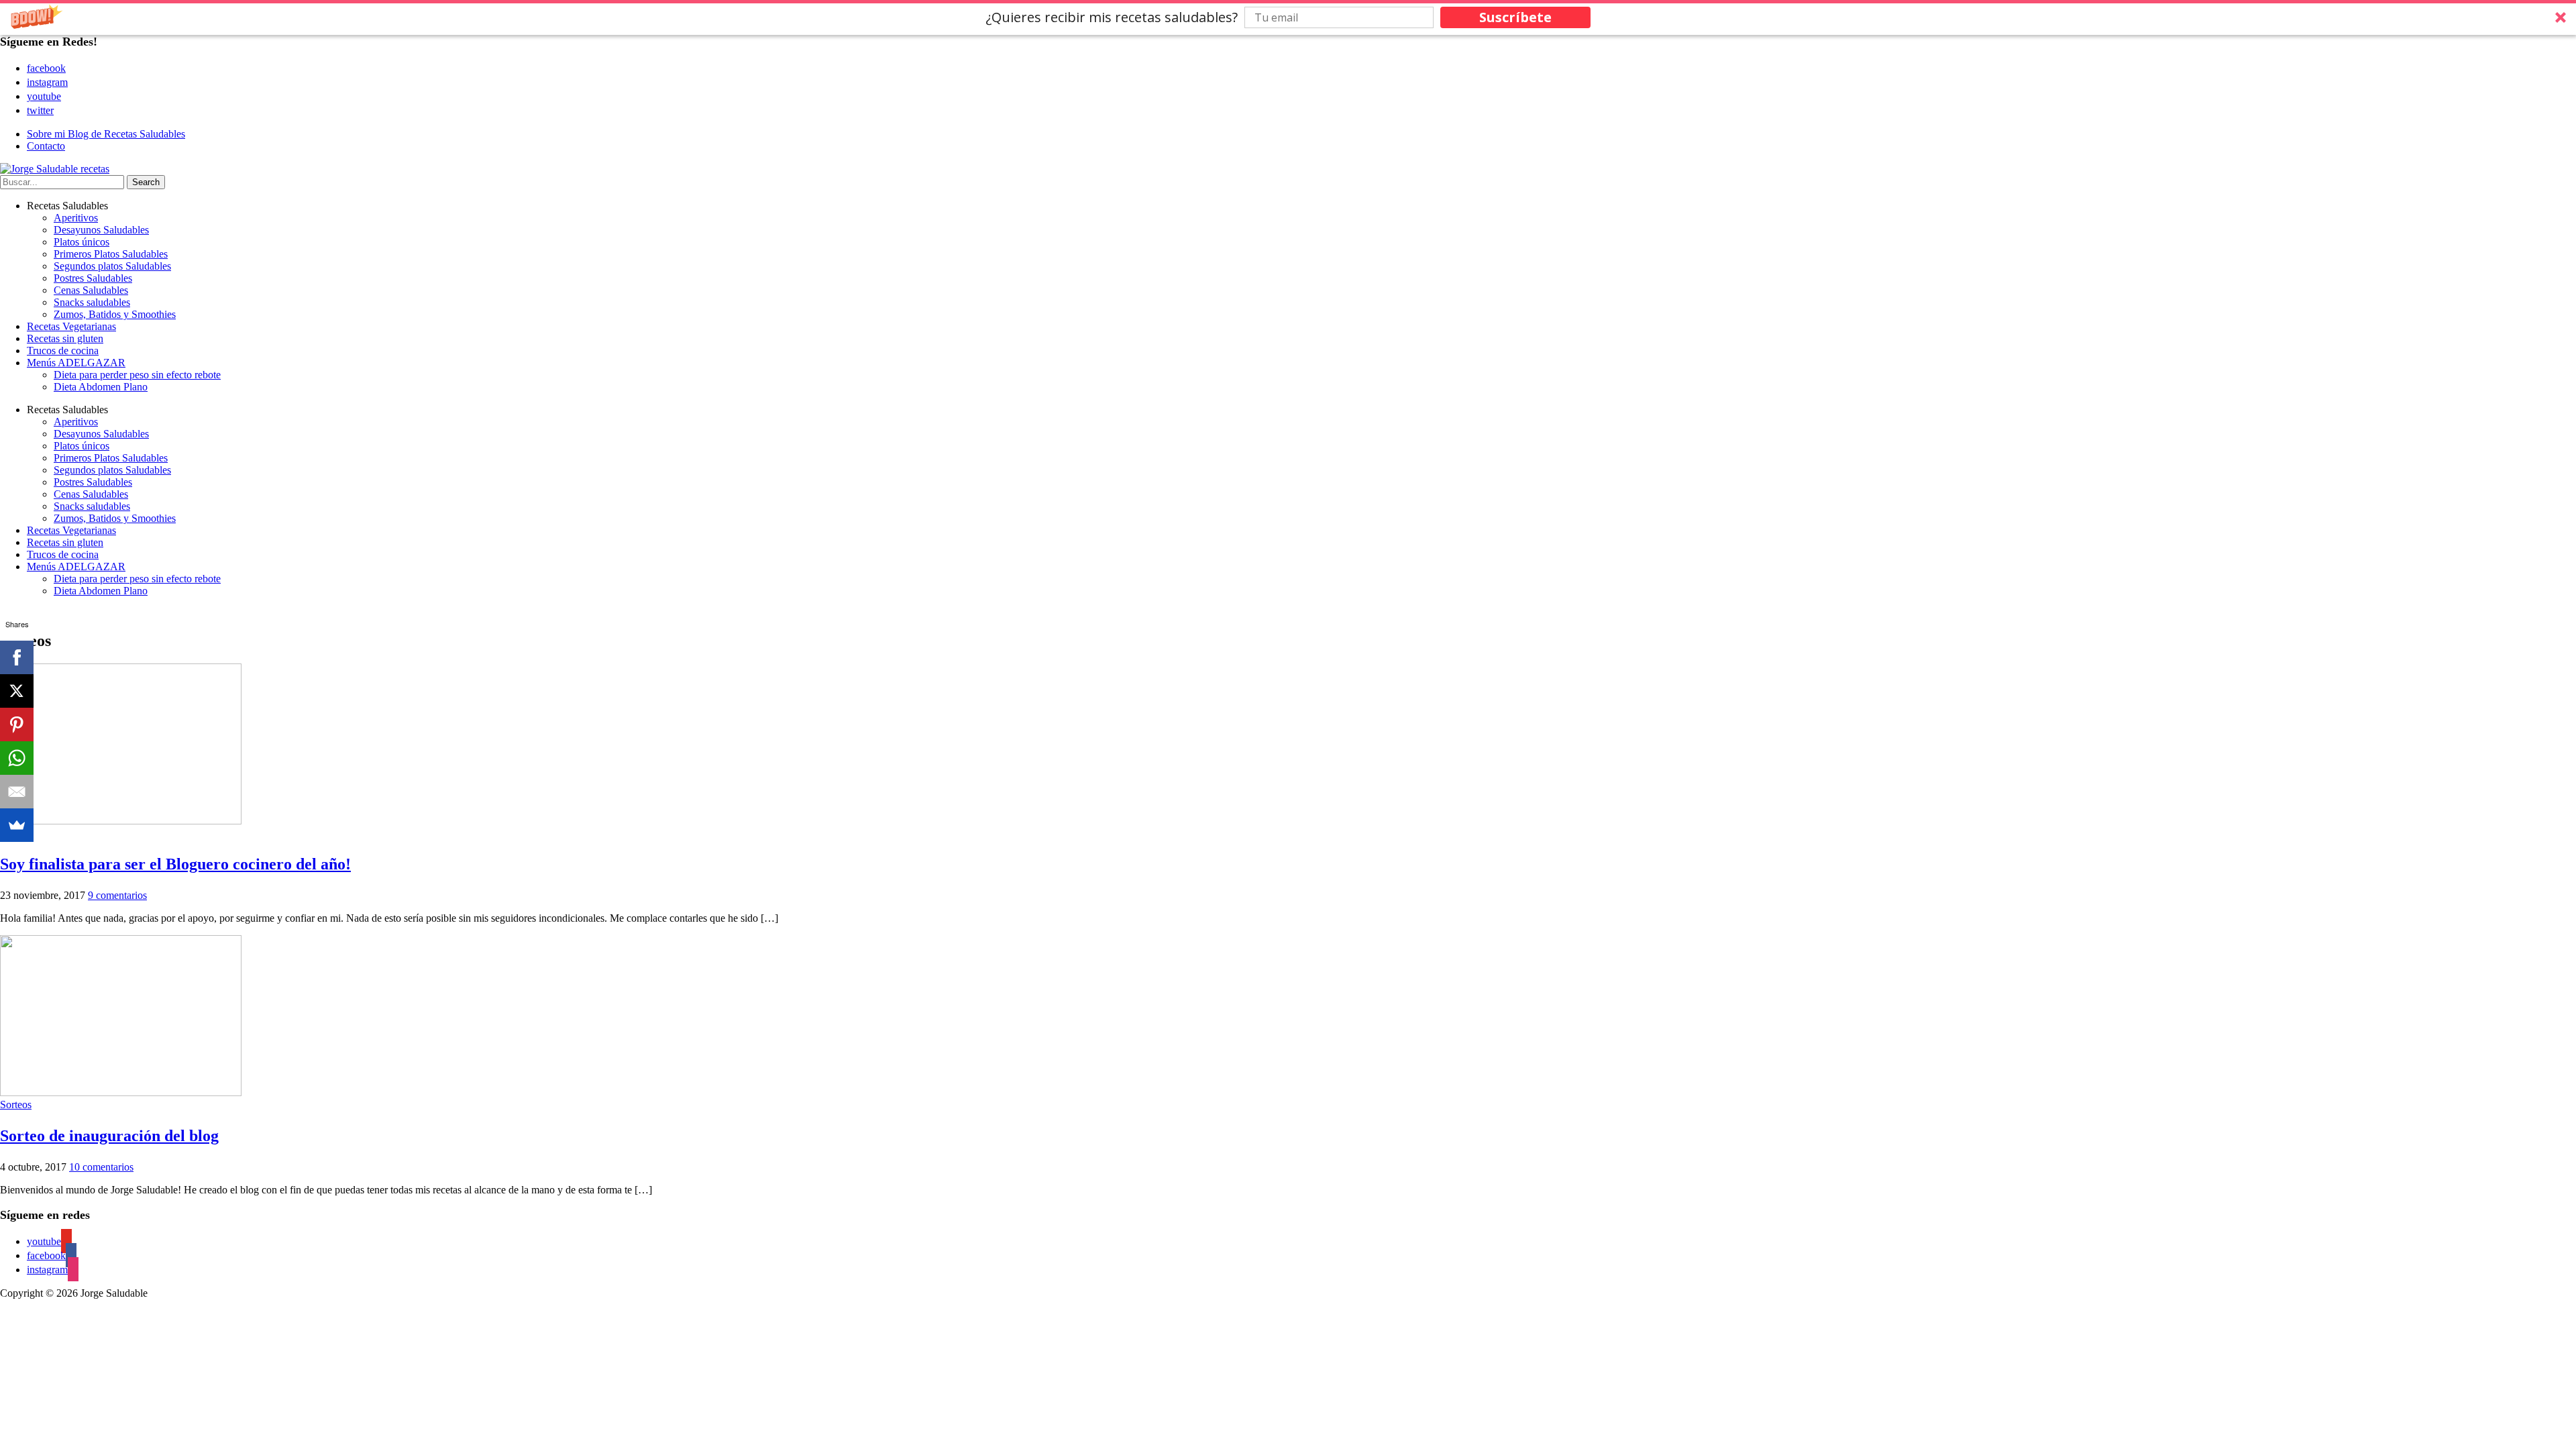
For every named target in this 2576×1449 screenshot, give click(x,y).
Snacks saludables (92, 302)
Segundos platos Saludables (112, 266)
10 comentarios (101, 1167)
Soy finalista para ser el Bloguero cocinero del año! (175, 864)
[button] (1288, 17)
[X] (17, 691)
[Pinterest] (17, 724)
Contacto (46, 146)
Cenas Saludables (91, 290)
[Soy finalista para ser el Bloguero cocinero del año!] (121, 821)
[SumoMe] (17, 825)
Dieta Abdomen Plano (101, 387)
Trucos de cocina (63, 351)
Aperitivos (76, 218)
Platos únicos (82, 242)
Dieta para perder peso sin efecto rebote (137, 375)
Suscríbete (1515, 17)
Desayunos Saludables (101, 230)
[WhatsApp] (17, 758)
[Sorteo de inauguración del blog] (121, 1092)
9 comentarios (117, 895)
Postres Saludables (93, 278)
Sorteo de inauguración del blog (109, 1136)
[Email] (17, 792)
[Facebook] (17, 657)
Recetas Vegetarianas (71, 326)
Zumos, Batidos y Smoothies (115, 314)
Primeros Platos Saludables (111, 254)
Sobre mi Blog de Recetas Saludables (106, 134)
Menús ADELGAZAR (76, 363)
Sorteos (16, 1105)
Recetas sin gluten (65, 338)
